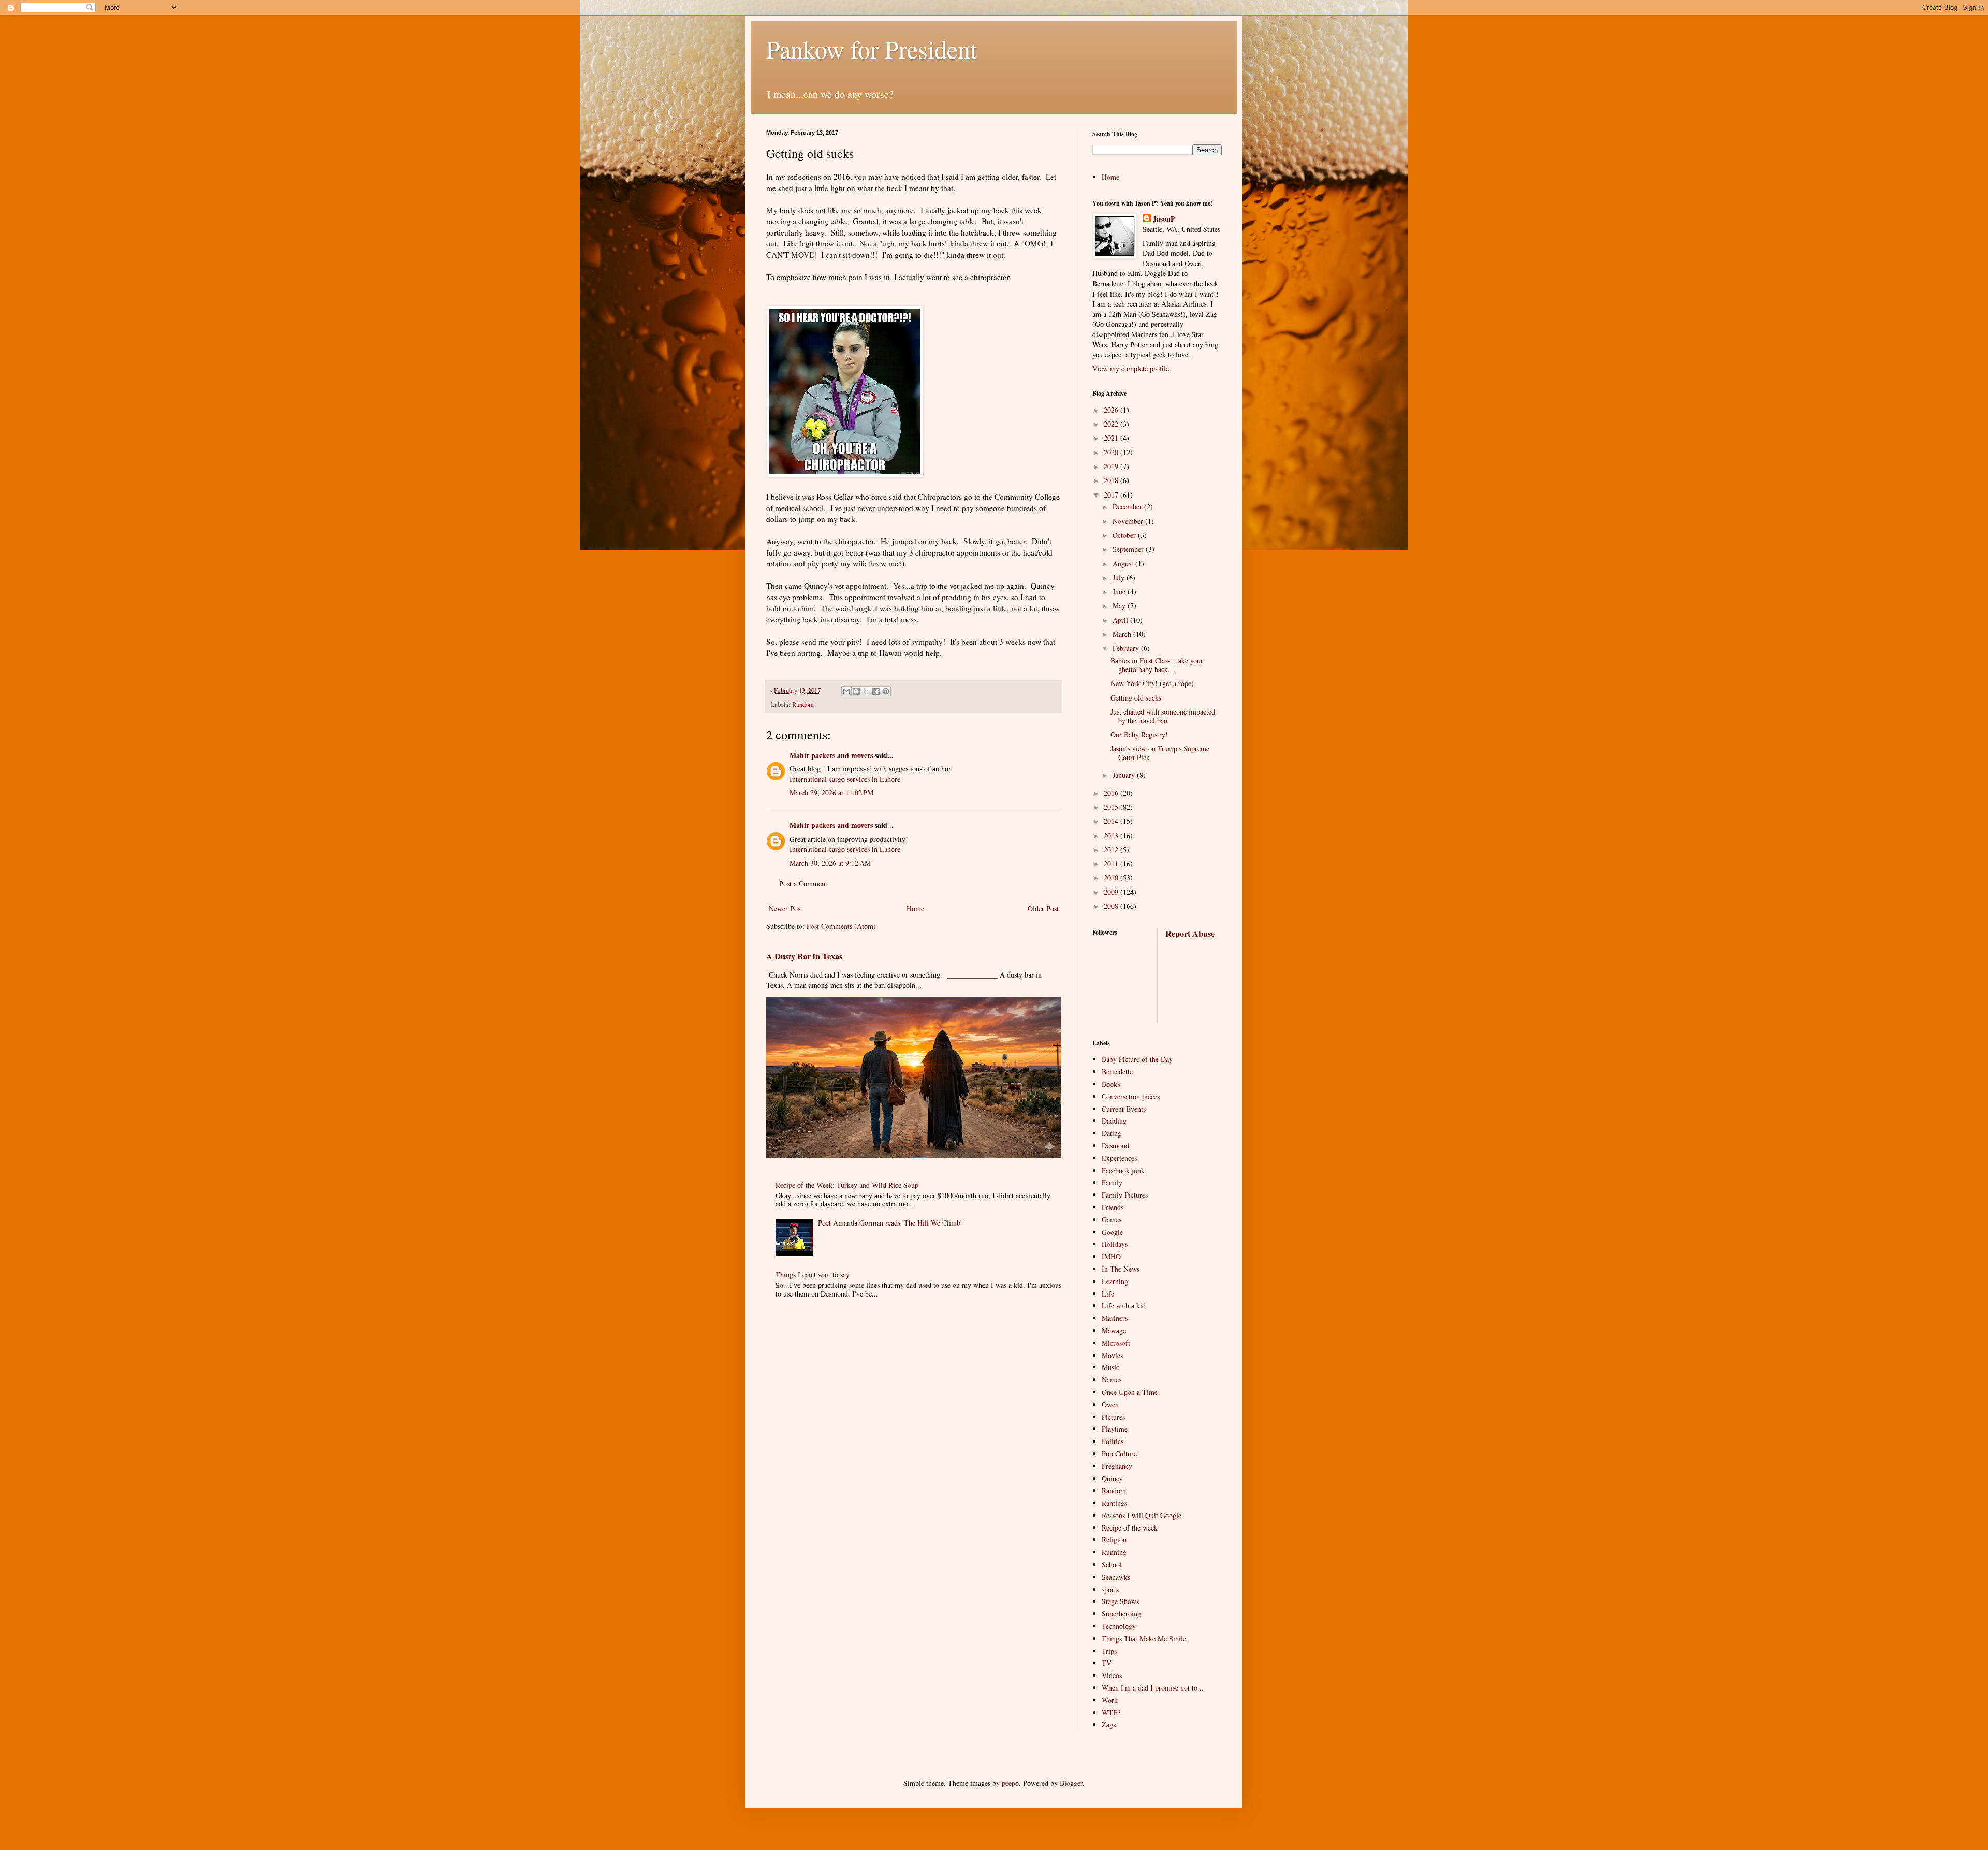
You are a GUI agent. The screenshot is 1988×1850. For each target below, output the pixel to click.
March (1123, 634)
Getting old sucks (1136, 698)
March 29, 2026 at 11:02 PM (831, 792)
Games (1112, 1220)
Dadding (1114, 1121)
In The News (1121, 1269)
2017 (1112, 495)
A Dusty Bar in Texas (804, 956)
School (1112, 1564)
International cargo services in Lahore (845, 779)
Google (1112, 1232)
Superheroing (1121, 1614)
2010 (1112, 877)
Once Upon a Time (1130, 1392)
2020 (1112, 452)
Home (915, 908)
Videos (1112, 1675)
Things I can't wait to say (813, 1274)
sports (1110, 1589)
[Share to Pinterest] (886, 691)
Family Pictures (1125, 1195)
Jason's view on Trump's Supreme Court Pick (1160, 753)
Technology (1119, 1626)
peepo (1010, 1783)
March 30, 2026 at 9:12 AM (830, 863)
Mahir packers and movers (831, 755)
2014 (1112, 821)
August (1124, 564)
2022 (1112, 424)
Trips (1109, 1651)
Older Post (1043, 908)
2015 (1112, 807)
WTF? (1111, 1713)
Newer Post (786, 908)
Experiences (1119, 1158)
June (1120, 592)
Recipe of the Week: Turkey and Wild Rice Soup (847, 1185)
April (1121, 620)
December (1128, 507)
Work (1110, 1700)
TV (1107, 1663)
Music (1110, 1367)
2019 (1112, 466)
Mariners (1115, 1318)
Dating (1112, 1133)
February (1127, 648)
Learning (1115, 1281)
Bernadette (1117, 1072)
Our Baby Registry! (1139, 734)
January (1125, 775)
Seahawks (1116, 1577)
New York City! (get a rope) (1152, 683)
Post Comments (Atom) (841, 926)
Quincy (1112, 1478)
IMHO (1111, 1256)
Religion (1114, 1540)
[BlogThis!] (856, 691)
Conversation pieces (1131, 1096)
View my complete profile (1131, 368)
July (1120, 578)
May (1120, 606)
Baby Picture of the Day (1137, 1059)
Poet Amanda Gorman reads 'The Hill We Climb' (890, 1223)
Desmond (1115, 1146)
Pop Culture (1119, 1454)
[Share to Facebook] (876, 691)
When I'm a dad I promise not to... (1153, 1688)
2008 (1112, 906)
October (1125, 535)
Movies (1112, 1355)
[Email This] (846, 691)
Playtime (1115, 1429)
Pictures (1113, 1417)
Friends (1113, 1207)
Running (1114, 1552)
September (1129, 549)
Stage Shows (1120, 1601)
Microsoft (1116, 1343)
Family (1112, 1182)
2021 (1112, 438)
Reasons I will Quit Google (1142, 1515)
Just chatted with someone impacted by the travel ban (1163, 716)
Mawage (1114, 1330)
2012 (1112, 849)
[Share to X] (866, 691)
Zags (1109, 1724)
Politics (1113, 1441)
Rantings (1114, 1503)
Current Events (1124, 1109)
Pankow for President (872, 49)
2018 (1112, 480)
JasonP (1164, 219)
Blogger (1071, 1783)
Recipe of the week (1130, 1528)
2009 (1112, 892)
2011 (1112, 863)
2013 (1112, 835)
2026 (1112, 410)
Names (1112, 1380)
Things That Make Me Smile (1144, 1638)
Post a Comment (803, 884)
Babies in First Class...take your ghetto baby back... (1157, 665)
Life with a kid (1124, 1306)
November (1129, 521)
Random (803, 704)
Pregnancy (1117, 1466)
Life (1108, 1294)
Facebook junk (1123, 1170)
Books (1111, 1084)
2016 (1112, 793)
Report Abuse (1190, 934)
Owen (1110, 1404)
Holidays (1115, 1244)
